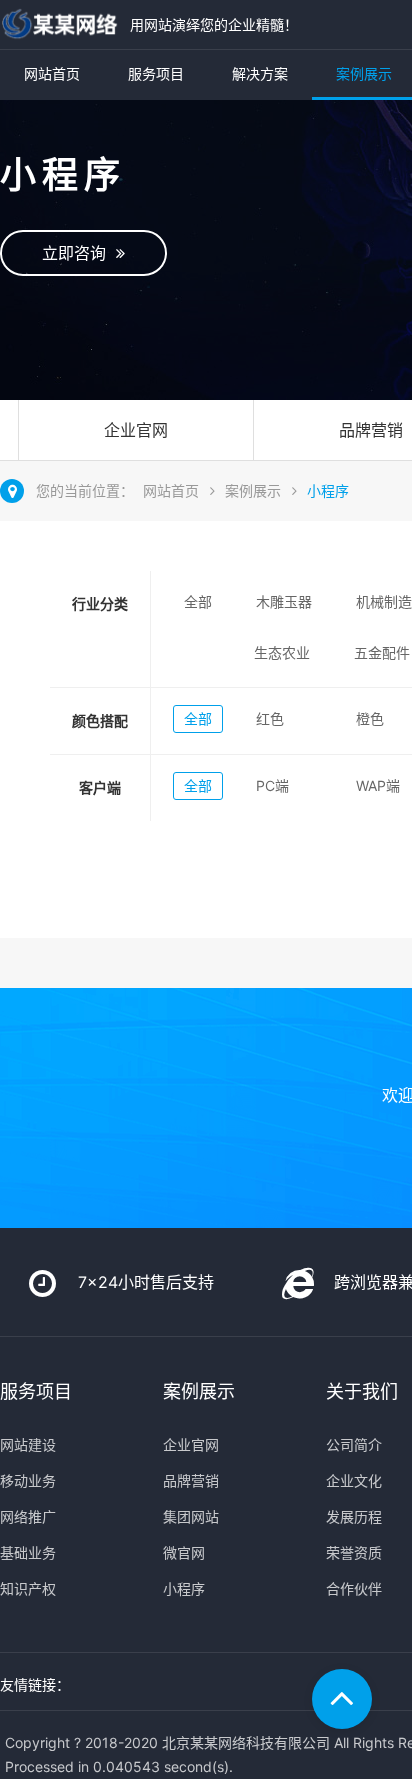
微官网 (184, 1552)
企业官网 (136, 430)
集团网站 (191, 1516)
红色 (270, 718)
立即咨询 (79, 253)
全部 (198, 601)
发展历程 (354, 1516)
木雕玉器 (284, 601)
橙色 (370, 718)
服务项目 (156, 73)
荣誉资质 (354, 1552)
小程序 (328, 490)
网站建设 (28, 1444)
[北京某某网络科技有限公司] (60, 24)
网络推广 (28, 1516)
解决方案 (260, 73)
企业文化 (354, 1480)
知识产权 (28, 1588)
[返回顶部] (342, 1699)
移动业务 (28, 1480)
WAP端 (378, 785)
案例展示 (253, 490)
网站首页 (52, 73)
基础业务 (28, 1552)
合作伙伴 (354, 1588)
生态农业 (282, 652)
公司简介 (354, 1444)
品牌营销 (191, 1480)
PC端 (272, 785)
